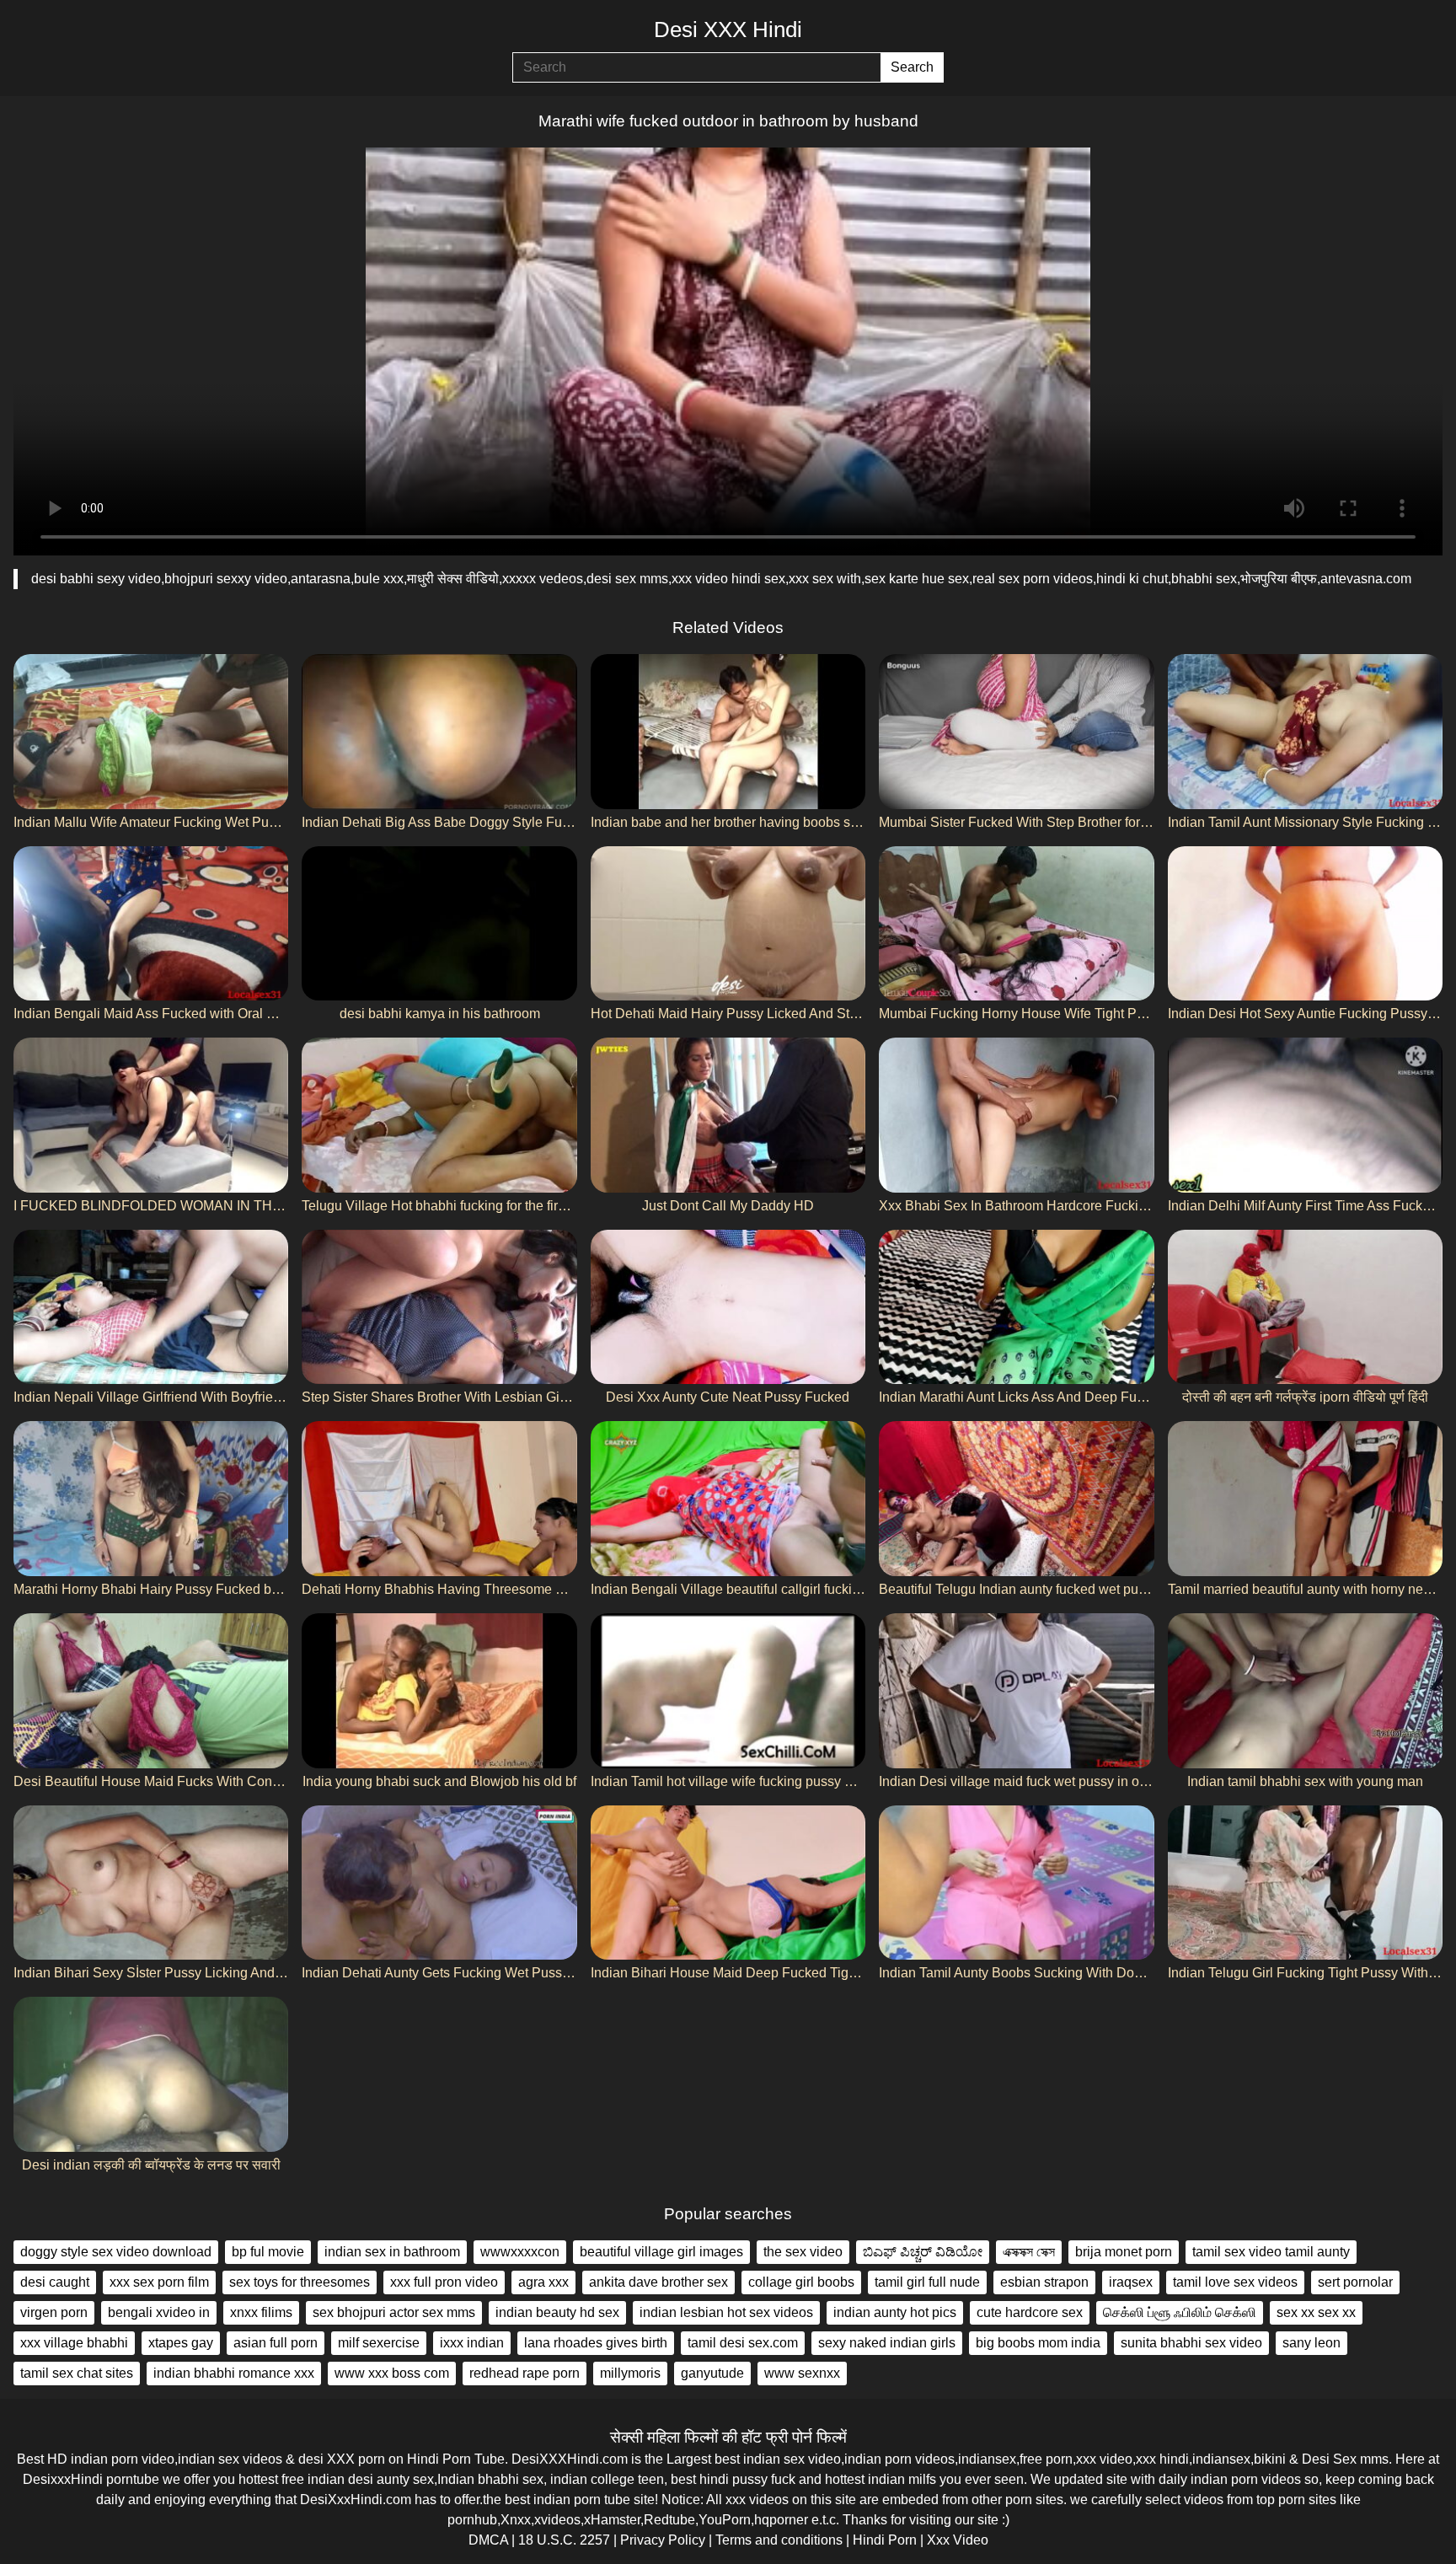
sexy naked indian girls (887, 2343)
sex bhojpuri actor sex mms (394, 2312)
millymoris (630, 2373)
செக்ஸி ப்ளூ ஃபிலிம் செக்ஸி (1180, 2312)
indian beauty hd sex (557, 2312)
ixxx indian (472, 2343)
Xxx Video (958, 2540)
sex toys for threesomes (300, 2282)
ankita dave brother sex (658, 2282)
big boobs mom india (1038, 2343)
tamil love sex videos (1235, 2282)
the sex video (803, 2252)
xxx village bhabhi (74, 2343)
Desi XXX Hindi (728, 30)
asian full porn (276, 2343)
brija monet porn (1124, 2252)
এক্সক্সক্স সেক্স (1029, 2252)
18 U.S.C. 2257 (564, 2540)
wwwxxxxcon (520, 2252)
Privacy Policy (663, 2540)
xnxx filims (261, 2312)
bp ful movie (268, 2252)
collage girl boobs (801, 2282)
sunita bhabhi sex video (1191, 2343)
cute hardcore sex (1030, 2312)
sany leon (1311, 2343)
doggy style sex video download (116, 2252)
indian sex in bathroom (392, 2252)
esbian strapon (1044, 2282)
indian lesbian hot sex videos (726, 2312)
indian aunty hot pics (895, 2312)
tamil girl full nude (927, 2282)
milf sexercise (379, 2343)
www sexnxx (802, 2373)
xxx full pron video (444, 2282)
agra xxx (543, 2282)
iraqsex (1131, 2282)
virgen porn (54, 2312)
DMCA (488, 2540)
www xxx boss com (392, 2373)
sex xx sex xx (1316, 2312)
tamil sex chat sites (77, 2373)
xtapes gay (181, 2343)
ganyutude (712, 2373)
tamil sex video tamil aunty (1271, 2252)
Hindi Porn (885, 2540)
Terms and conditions (779, 2540)
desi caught (55, 2282)
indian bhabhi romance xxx (234, 2373)
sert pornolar (1355, 2282)
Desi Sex (1329, 2459)
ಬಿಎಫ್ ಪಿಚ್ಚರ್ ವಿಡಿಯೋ (923, 2252)
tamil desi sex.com (743, 2343)
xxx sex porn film (159, 2282)
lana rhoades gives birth (596, 2343)
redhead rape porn (525, 2373)
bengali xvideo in (159, 2312)
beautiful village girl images (661, 2252)
